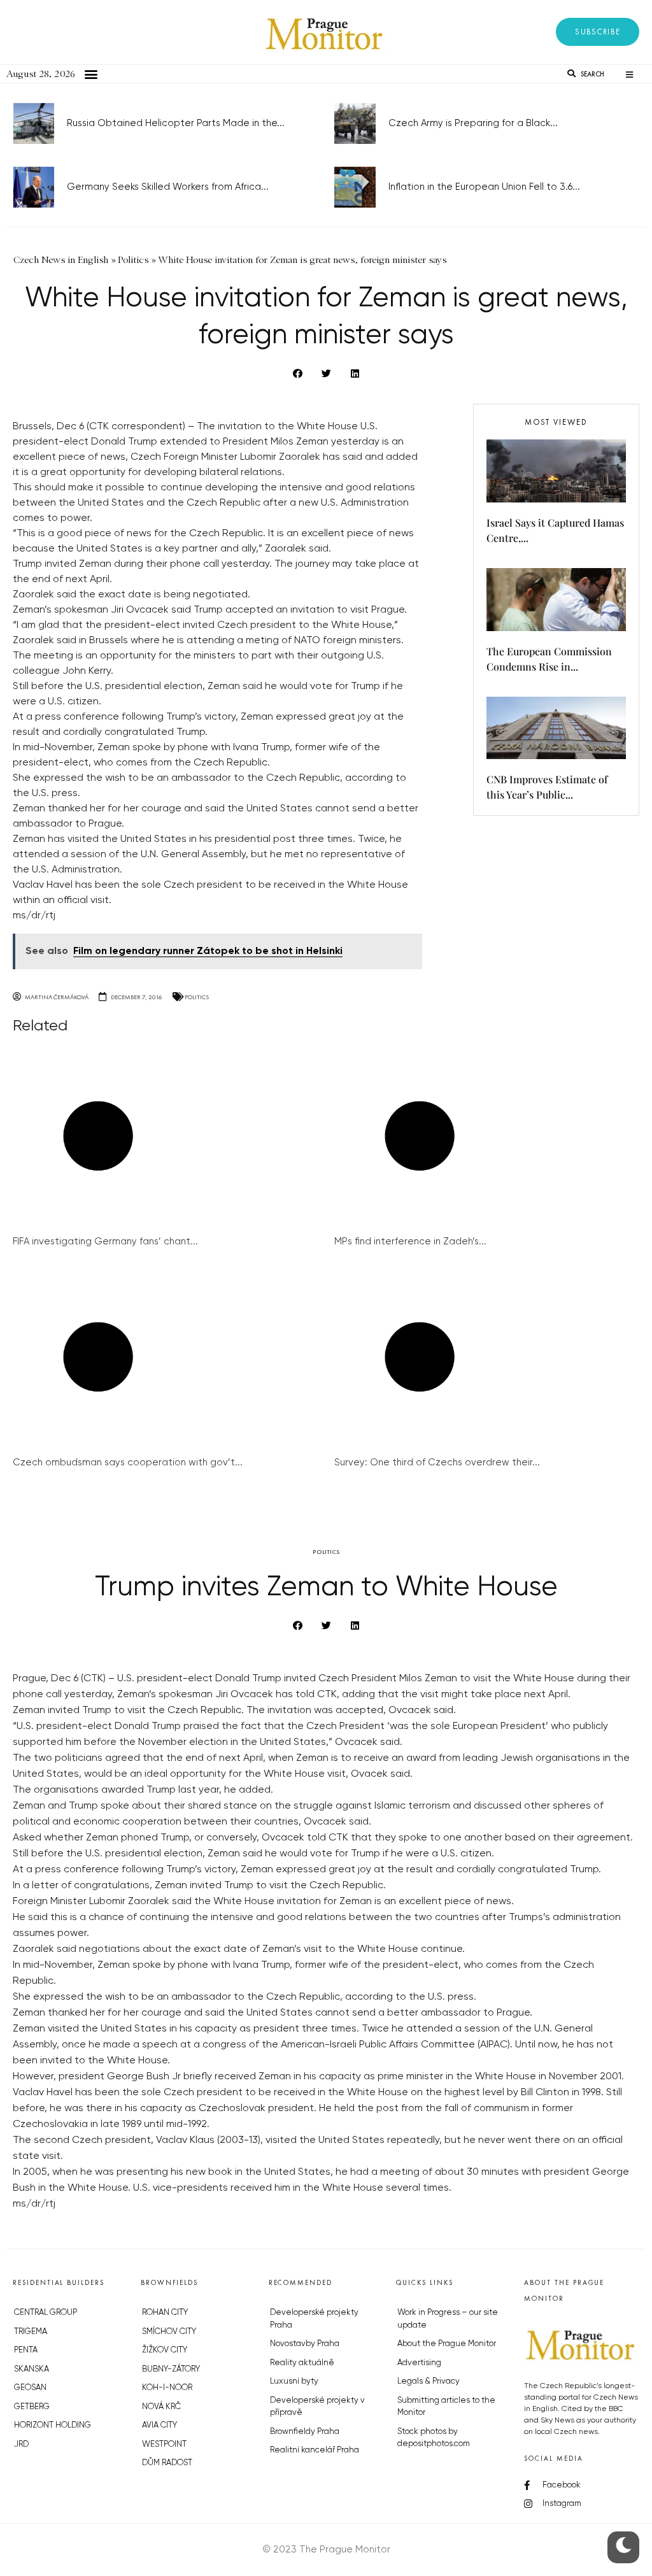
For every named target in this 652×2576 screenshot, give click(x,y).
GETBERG (32, 2407)
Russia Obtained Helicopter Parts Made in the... (176, 123)
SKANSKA (32, 2369)
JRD (21, 2444)
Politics (197, 997)
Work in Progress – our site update (448, 2319)
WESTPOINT (164, 2444)
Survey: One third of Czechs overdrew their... (437, 1462)
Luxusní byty (294, 2381)
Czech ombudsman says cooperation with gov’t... (128, 1462)
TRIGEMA (31, 2332)
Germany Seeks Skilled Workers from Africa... (168, 187)
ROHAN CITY (165, 2313)
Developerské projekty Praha (314, 2319)
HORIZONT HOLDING (53, 2425)
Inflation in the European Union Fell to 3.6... (484, 187)
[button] (598, 32)
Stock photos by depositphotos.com (434, 2438)
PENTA (26, 2350)
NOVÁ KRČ (161, 2407)
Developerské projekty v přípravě (317, 2407)
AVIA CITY (159, 2425)
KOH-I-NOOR (167, 2388)
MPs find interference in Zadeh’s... (410, 1242)
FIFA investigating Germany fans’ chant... (105, 1242)
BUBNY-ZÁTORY (171, 2369)
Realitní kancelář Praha (315, 2450)
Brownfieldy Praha (305, 2432)
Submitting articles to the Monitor (446, 2407)
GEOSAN (30, 2388)
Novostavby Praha (305, 2344)
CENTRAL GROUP (46, 2313)
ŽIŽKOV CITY (165, 2350)
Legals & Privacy (429, 2381)
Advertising (419, 2363)
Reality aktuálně (302, 2363)
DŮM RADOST (167, 2463)
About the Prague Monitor (447, 2344)
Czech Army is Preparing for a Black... (473, 123)
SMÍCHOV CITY (169, 2332)
